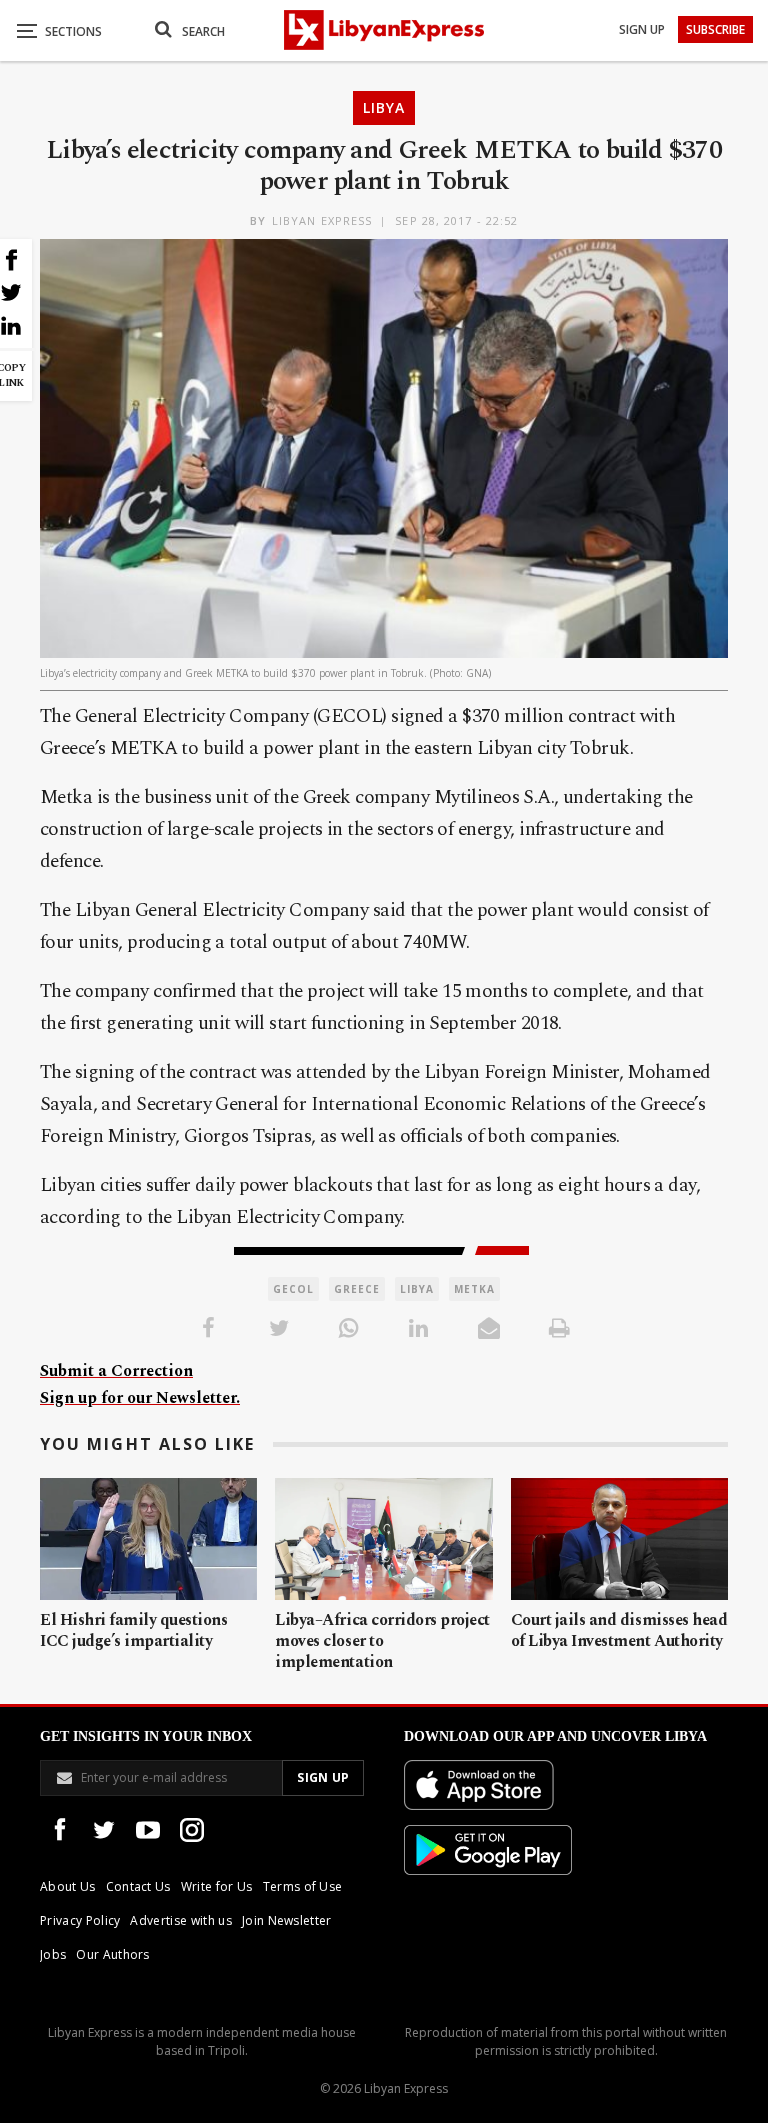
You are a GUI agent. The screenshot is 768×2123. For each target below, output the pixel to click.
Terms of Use (303, 1886)
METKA (474, 1289)
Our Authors (113, 1954)
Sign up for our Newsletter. (140, 1398)
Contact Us (138, 1886)
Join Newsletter (287, 1920)
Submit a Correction (116, 1371)
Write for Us (217, 1886)
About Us (68, 1886)
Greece (357, 1289)
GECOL (293, 1289)
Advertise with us (180, 1920)
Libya (384, 107)
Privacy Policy (80, 1920)
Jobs (53, 1954)
